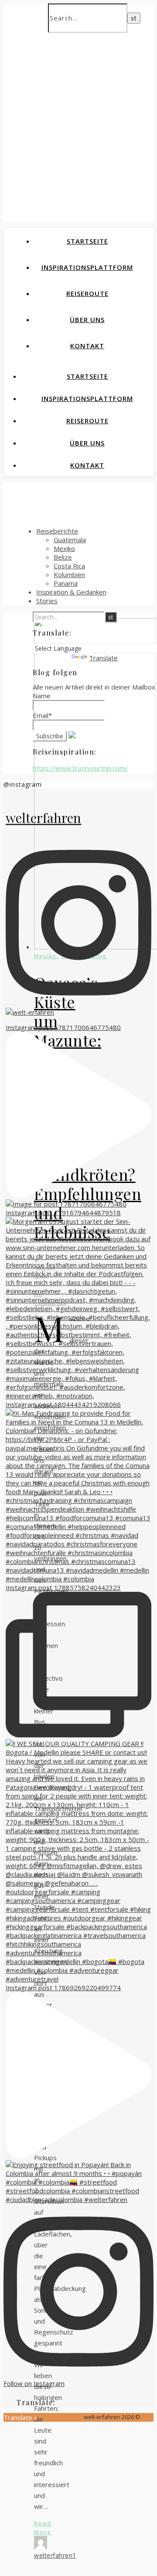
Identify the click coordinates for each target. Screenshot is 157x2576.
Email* (42, 715)
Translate (103, 658)
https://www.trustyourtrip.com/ (80, 768)
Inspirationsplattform (87, 267)
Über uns (87, 319)
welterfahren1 (55, 2555)
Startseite (87, 241)
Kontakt (87, 346)
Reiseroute (87, 293)
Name (42, 696)
